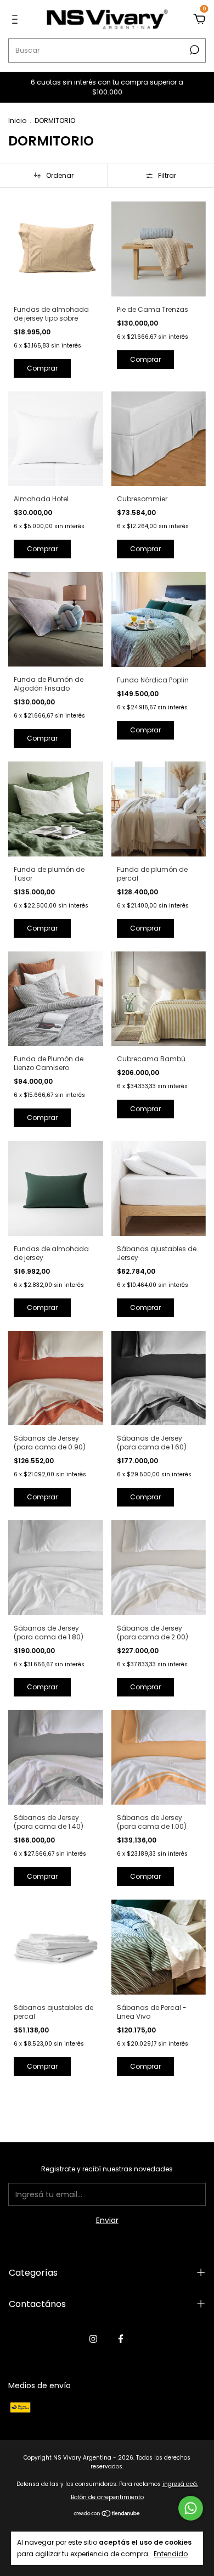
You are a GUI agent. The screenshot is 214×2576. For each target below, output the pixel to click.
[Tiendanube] (107, 2515)
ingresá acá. (180, 2484)
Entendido (171, 2553)
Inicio (17, 121)
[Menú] (17, 20)
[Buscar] (193, 50)
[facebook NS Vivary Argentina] (121, 2339)
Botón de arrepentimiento (107, 2497)
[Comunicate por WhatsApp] (191, 2508)
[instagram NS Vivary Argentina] (93, 2339)
